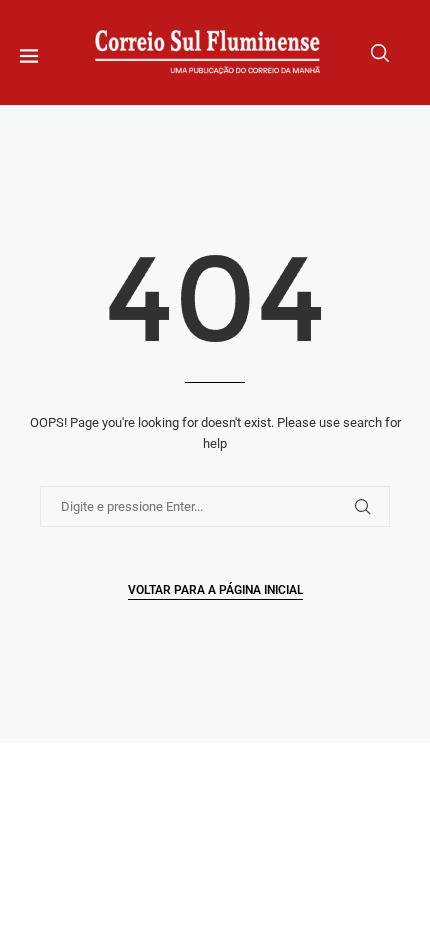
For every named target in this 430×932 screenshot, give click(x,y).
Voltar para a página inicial (215, 590)
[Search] (380, 53)
